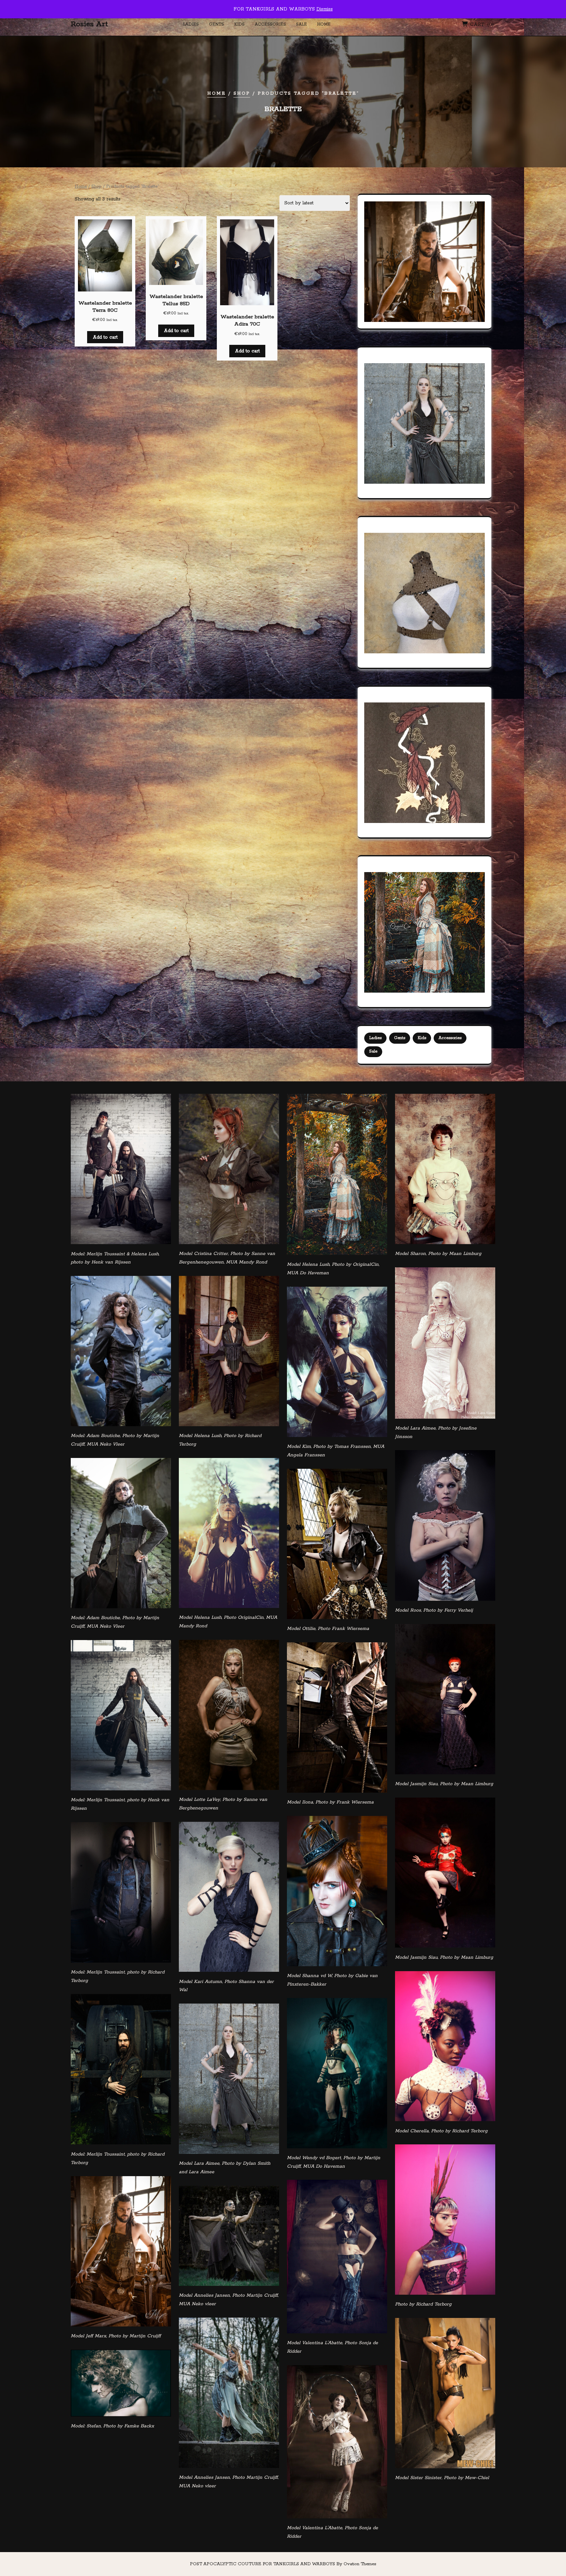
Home (324, 24)
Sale (302, 24)
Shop (242, 93)
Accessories (270, 24)
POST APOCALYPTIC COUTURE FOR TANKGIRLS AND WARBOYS (283, 2564)
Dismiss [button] (325, 9)
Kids (239, 24)
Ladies (191, 24)
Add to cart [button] (105, 337)
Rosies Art (89, 24)
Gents (217, 24)
